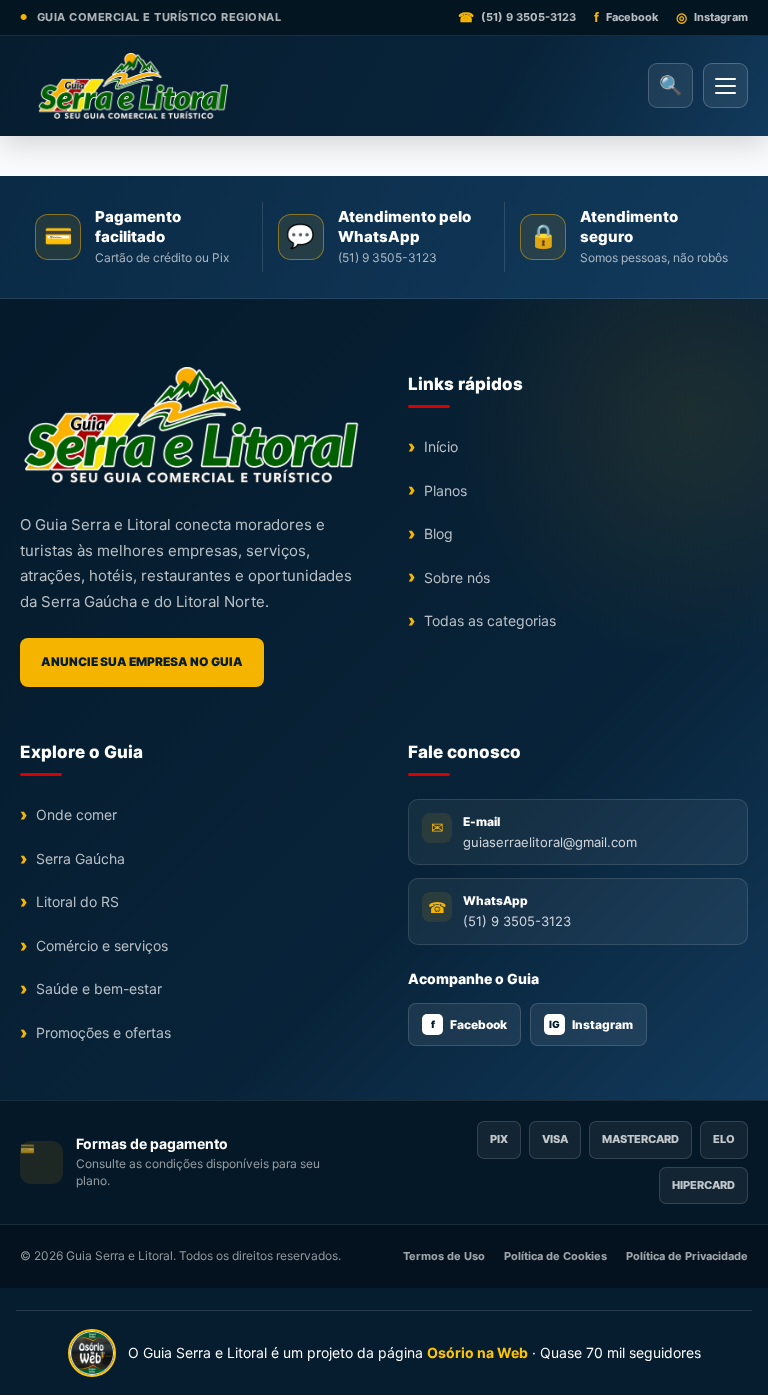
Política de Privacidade (687, 1256)
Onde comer (76, 814)
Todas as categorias (490, 620)
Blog (438, 533)
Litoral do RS (77, 901)
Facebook (469, 1024)
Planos (445, 490)
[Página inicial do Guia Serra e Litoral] (132, 86)
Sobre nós (457, 577)
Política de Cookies (555, 1256)
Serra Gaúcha (80, 858)
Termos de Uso (444, 1256)
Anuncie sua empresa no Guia (142, 661)
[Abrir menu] (725, 85)
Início (441, 446)
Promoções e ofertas (103, 1032)
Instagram (591, 1024)
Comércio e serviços (102, 945)
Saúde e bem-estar (99, 988)
